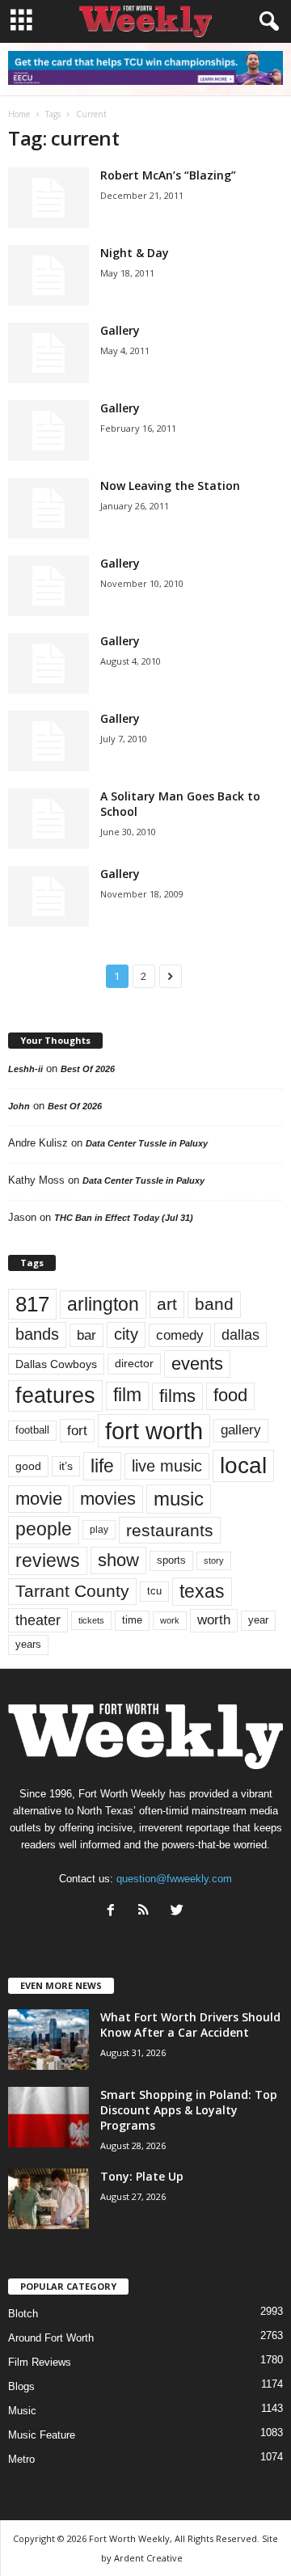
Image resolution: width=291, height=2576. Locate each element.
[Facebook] (114, 1912)
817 (32, 1304)
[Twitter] (179, 1912)
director (134, 1364)
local (243, 1465)
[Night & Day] (48, 275)
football (32, 1430)
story (214, 1560)
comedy (180, 1335)
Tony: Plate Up (142, 2176)
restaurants (170, 1530)
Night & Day (135, 253)
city (126, 1334)
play (99, 1530)
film (127, 1395)
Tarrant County (72, 1591)
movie (39, 1499)
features (55, 1396)
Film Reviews (40, 2362)
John (19, 1106)
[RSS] (148, 1912)
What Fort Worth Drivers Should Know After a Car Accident (190, 2025)
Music (22, 2411)
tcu (154, 1591)
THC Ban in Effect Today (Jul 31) (124, 1218)
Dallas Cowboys (56, 1364)
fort (77, 1431)
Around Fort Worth (51, 2338)
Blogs (21, 2386)
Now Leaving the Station (170, 486)
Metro (21, 2459)
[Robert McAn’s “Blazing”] (48, 198)
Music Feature (42, 2435)
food (230, 1396)
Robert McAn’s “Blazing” (168, 175)
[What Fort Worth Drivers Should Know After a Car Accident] (48, 2040)
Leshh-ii (25, 1069)
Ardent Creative (148, 2558)
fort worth (154, 1431)
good (28, 1466)
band (214, 1304)
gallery (241, 1430)
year (258, 1620)
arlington (103, 1304)
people (44, 1529)
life (102, 1466)
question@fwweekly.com (174, 1879)
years (28, 1644)
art (167, 1304)
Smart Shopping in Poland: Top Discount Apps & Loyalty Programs (189, 2110)
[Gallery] (48, 353)
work (170, 1620)
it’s (66, 1466)
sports (171, 1560)
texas (202, 1591)
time (132, 1620)
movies (108, 1499)
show (118, 1560)
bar (86, 1335)
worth (214, 1620)
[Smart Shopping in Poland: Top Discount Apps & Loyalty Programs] (48, 2117)
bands (37, 1334)
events (197, 1364)
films (177, 1396)
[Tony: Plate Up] (48, 2199)
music (179, 1499)
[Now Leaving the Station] (48, 508)
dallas (240, 1334)
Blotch (23, 2314)
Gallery (120, 330)
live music (167, 1466)
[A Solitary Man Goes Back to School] (48, 819)
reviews (48, 1560)
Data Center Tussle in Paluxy (147, 1143)
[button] (266, 22)
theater (38, 1620)
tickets (91, 1620)
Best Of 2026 (88, 1069)
